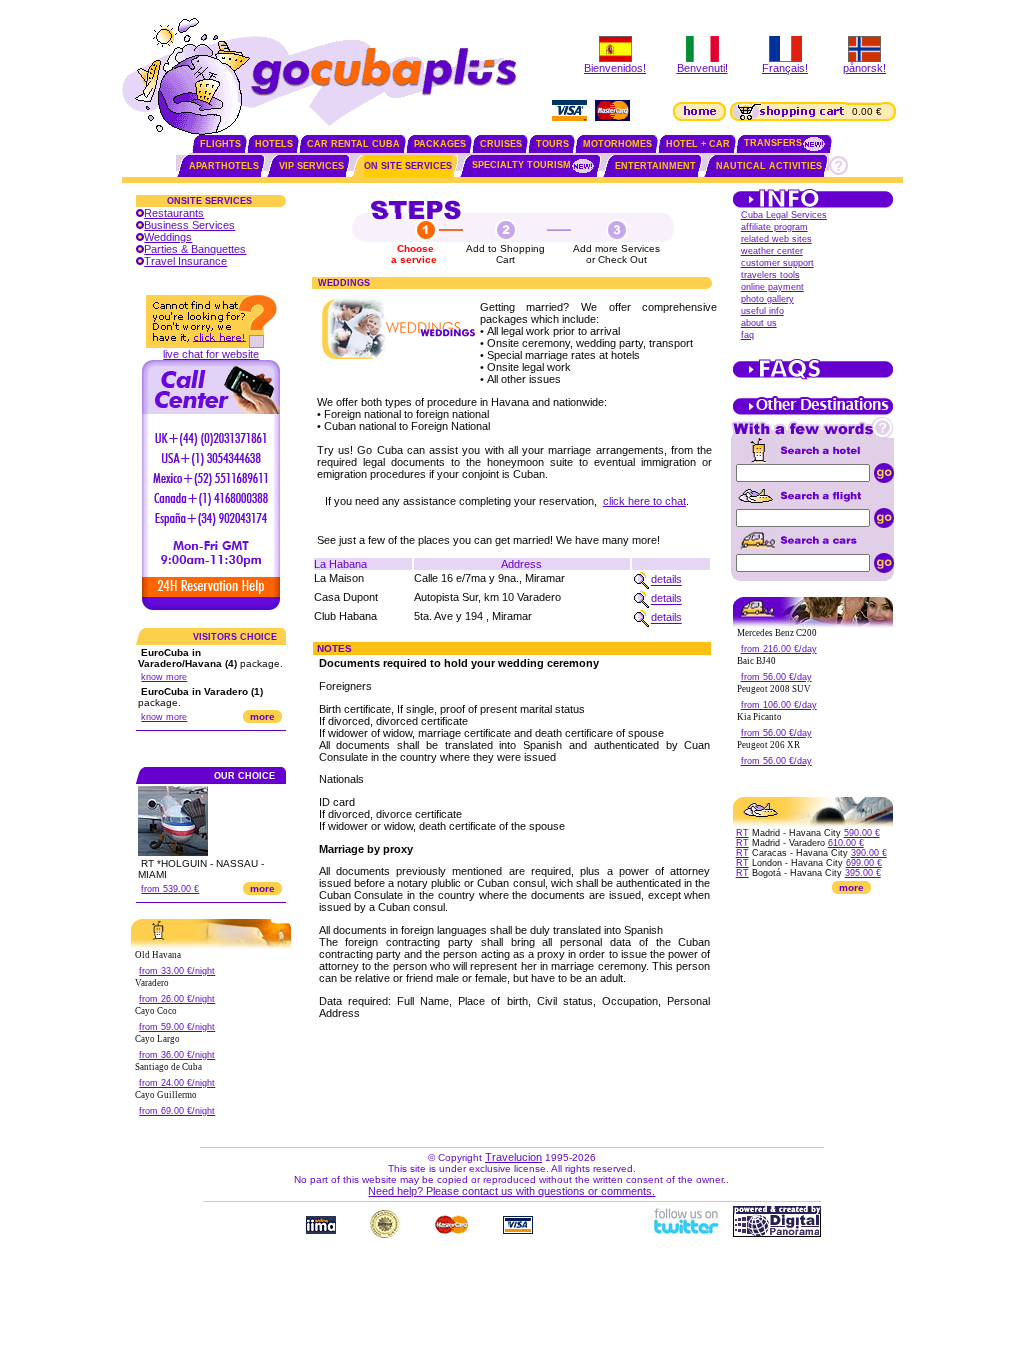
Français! (785, 68)
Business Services (189, 225)
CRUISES (501, 144)
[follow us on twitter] (685, 1233)
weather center (772, 251)
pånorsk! (864, 68)
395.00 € (863, 873)
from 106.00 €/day (779, 705)
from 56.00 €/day (776, 677)
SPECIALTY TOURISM (521, 165)
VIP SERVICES (311, 166)
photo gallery (767, 299)
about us (759, 323)
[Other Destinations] (813, 413)
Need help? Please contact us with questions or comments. (511, 1191)
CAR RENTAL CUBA (353, 144)
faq (747, 335)
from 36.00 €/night (177, 1055)
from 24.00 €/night (177, 1083)
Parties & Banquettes (195, 249)
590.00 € (862, 833)
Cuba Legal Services (784, 215)
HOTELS (274, 144)
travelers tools (770, 275)
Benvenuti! (702, 68)
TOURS (552, 144)
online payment (772, 287)
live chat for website (211, 354)
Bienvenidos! (615, 68)
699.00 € (864, 863)
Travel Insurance (185, 261)
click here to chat (644, 501)
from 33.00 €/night (177, 971)
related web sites (776, 239)
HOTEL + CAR (698, 144)
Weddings (168, 237)
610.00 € (846, 843)
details (666, 580)
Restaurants (174, 213)
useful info (762, 311)
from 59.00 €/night (177, 1027)
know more (164, 677)
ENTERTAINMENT (655, 166)
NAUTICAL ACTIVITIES (769, 166)
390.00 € (869, 853)
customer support (777, 263)
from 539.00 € (170, 889)
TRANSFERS (773, 143)
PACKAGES (440, 144)
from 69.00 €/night (177, 1111)
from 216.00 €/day (779, 649)
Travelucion (513, 1157)
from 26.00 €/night (177, 999)
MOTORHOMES (617, 144)
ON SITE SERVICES (408, 166)
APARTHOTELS (224, 166)
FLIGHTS (220, 144)
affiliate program (774, 227)
